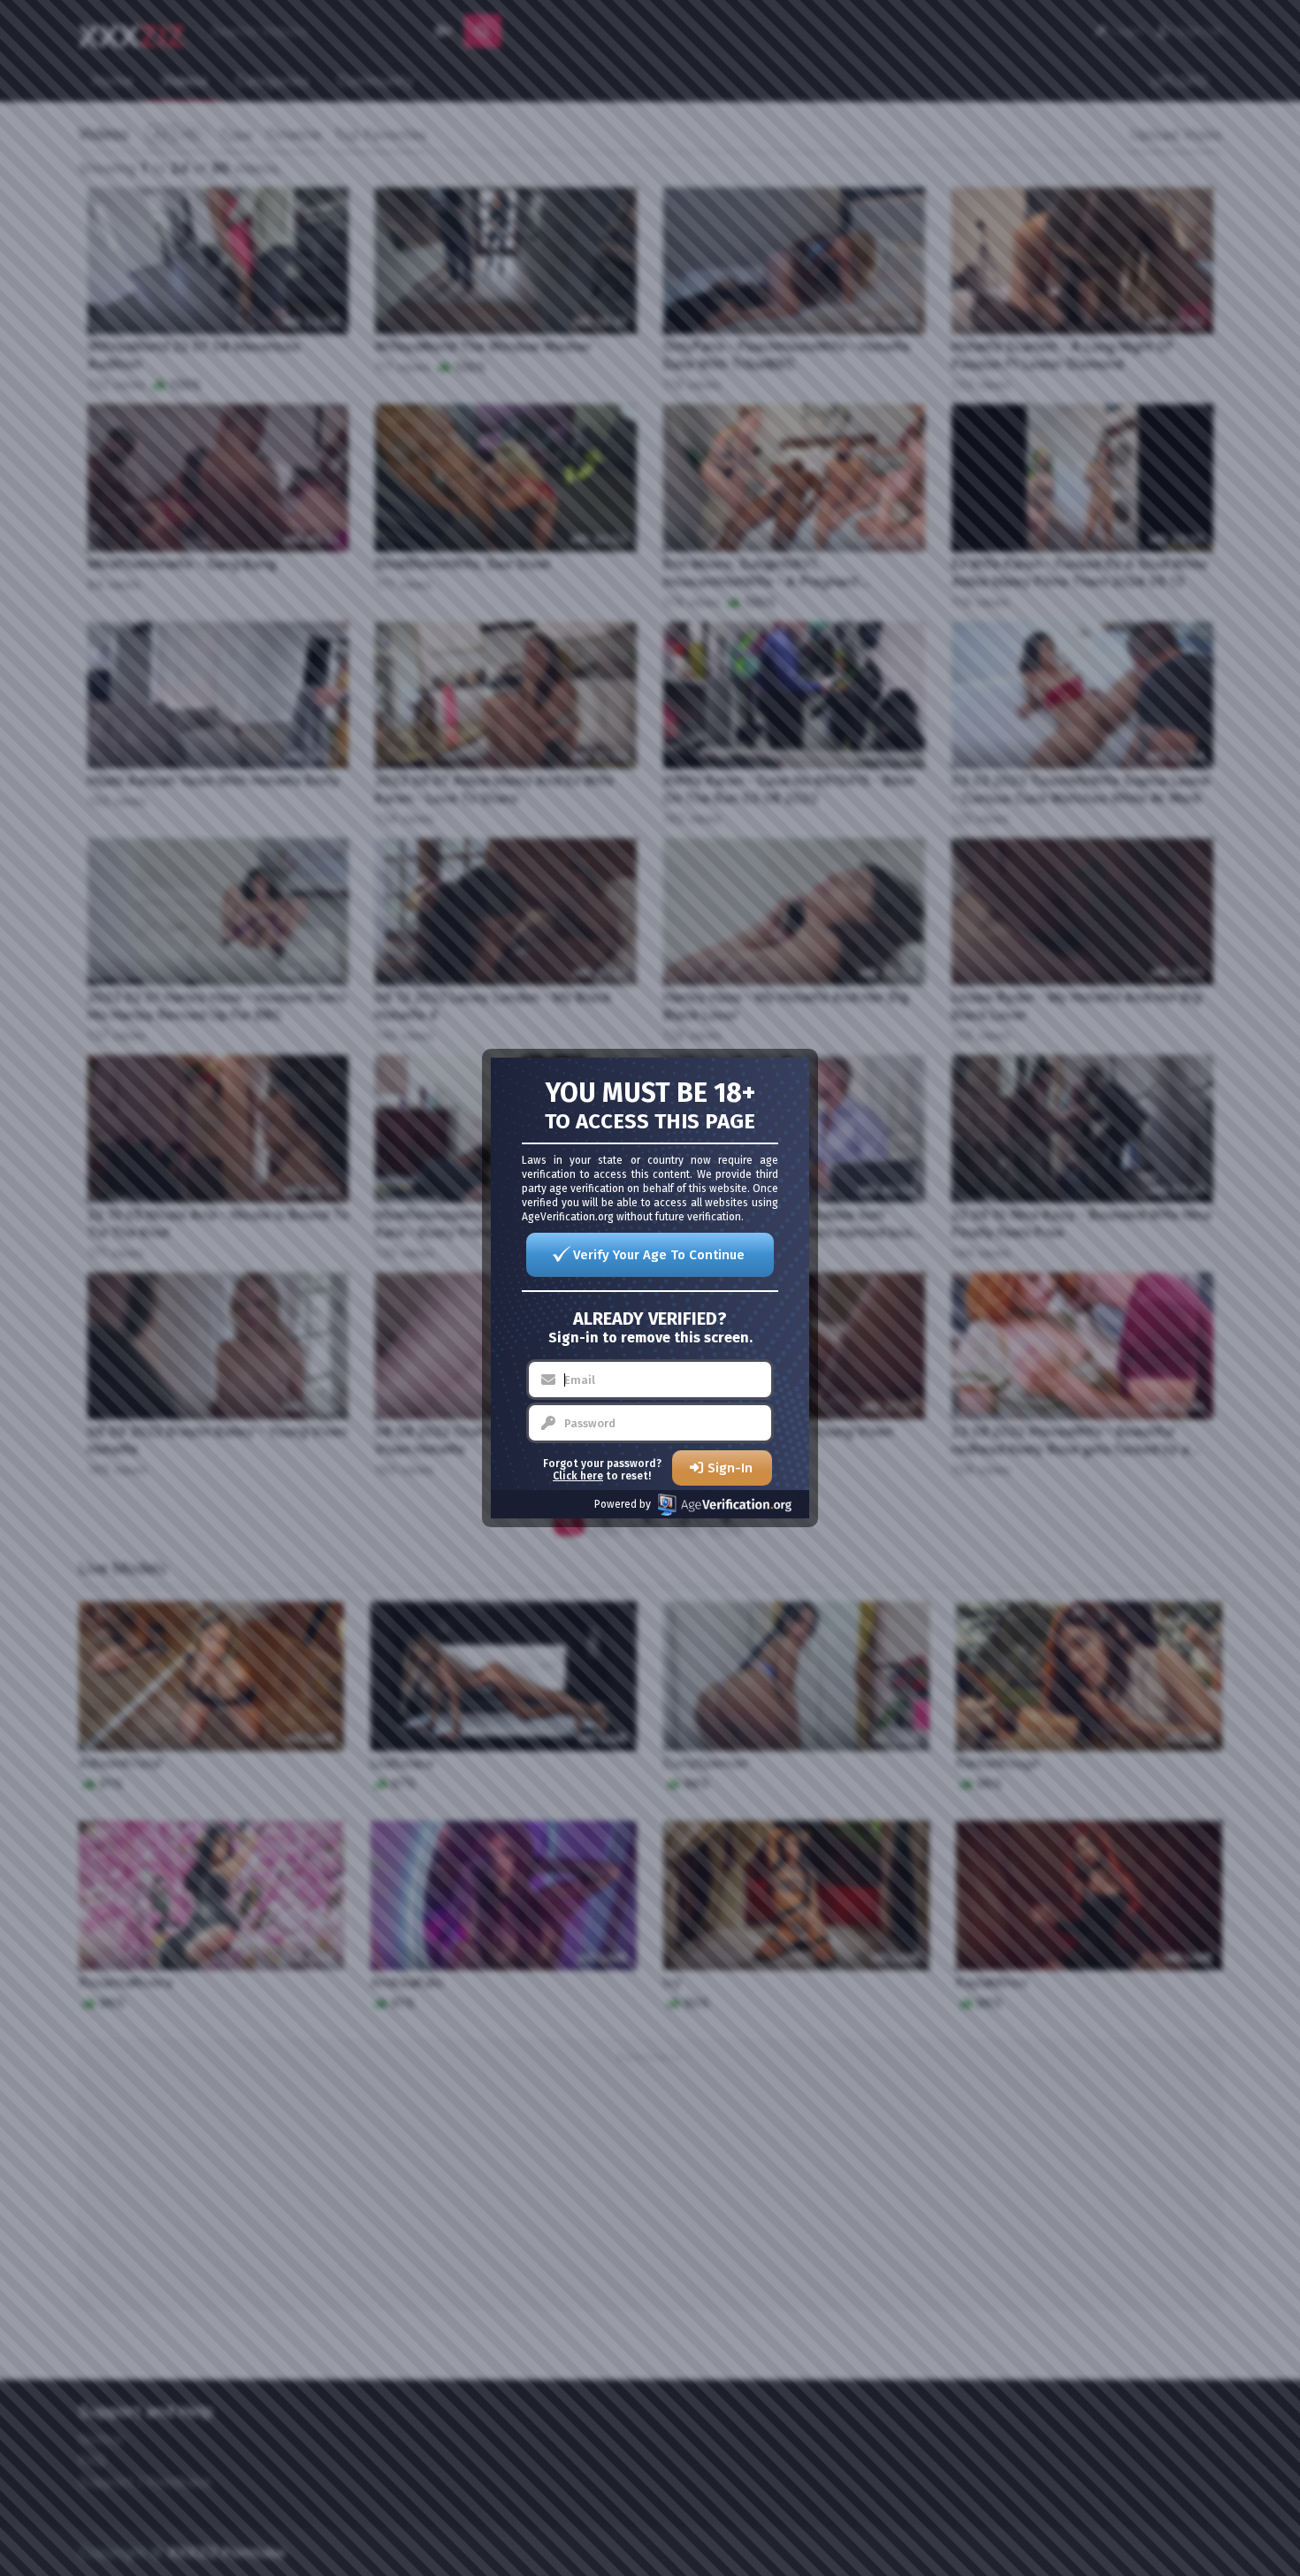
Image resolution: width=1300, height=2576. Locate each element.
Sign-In (730, 1468)
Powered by (623, 1504)
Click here (578, 1476)
